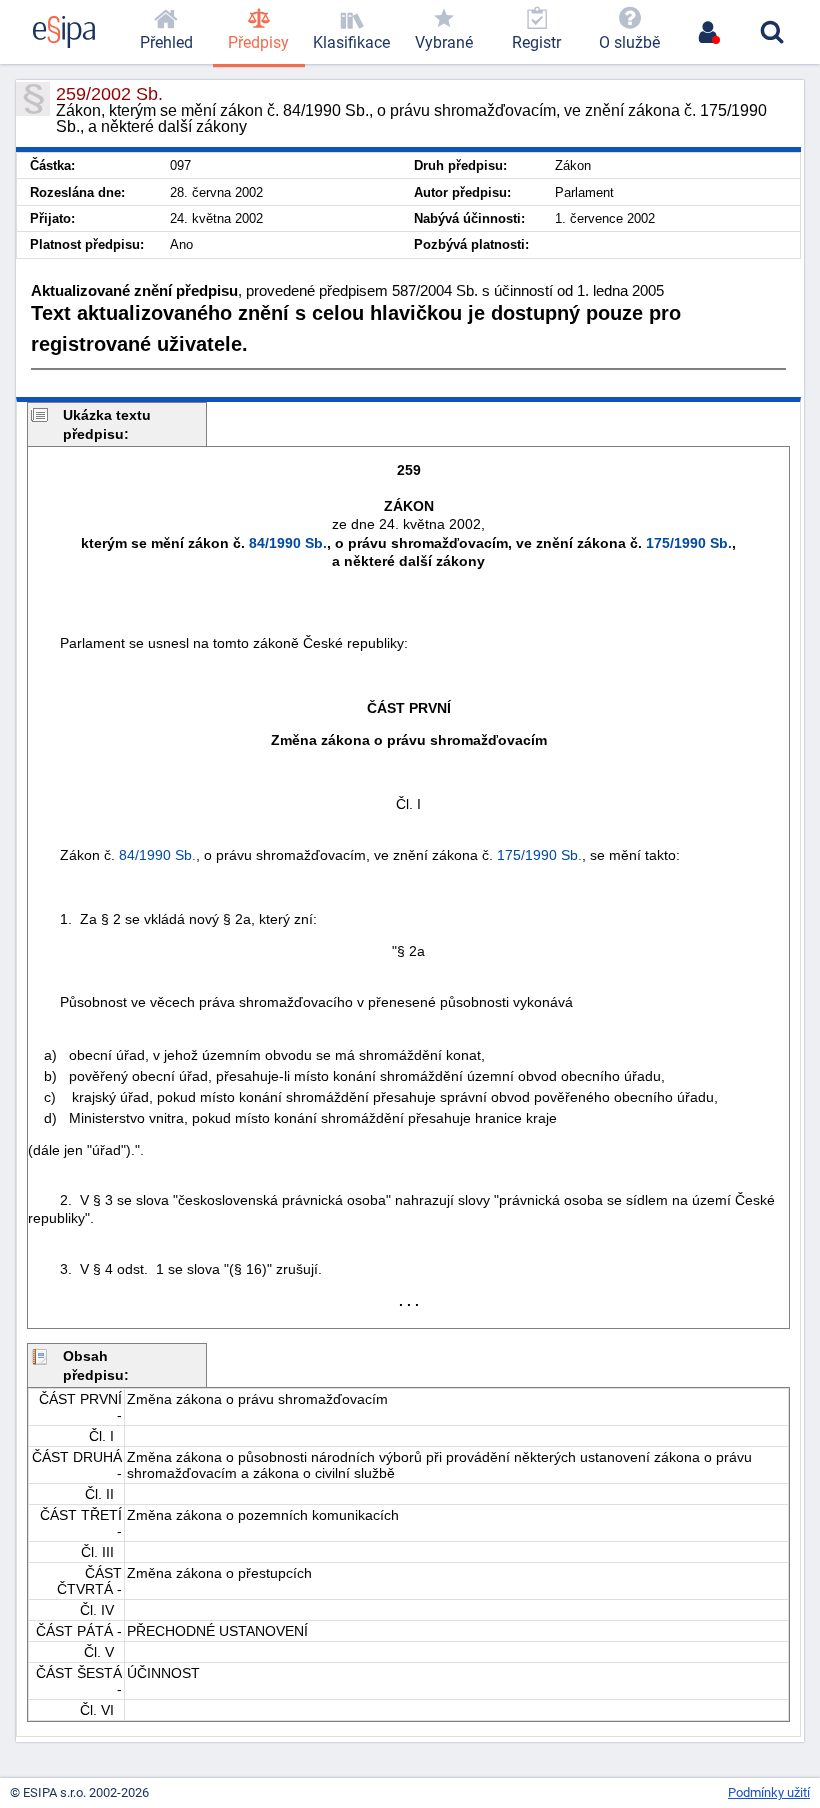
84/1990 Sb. (288, 543)
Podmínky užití (769, 1792)
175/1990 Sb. (689, 543)
